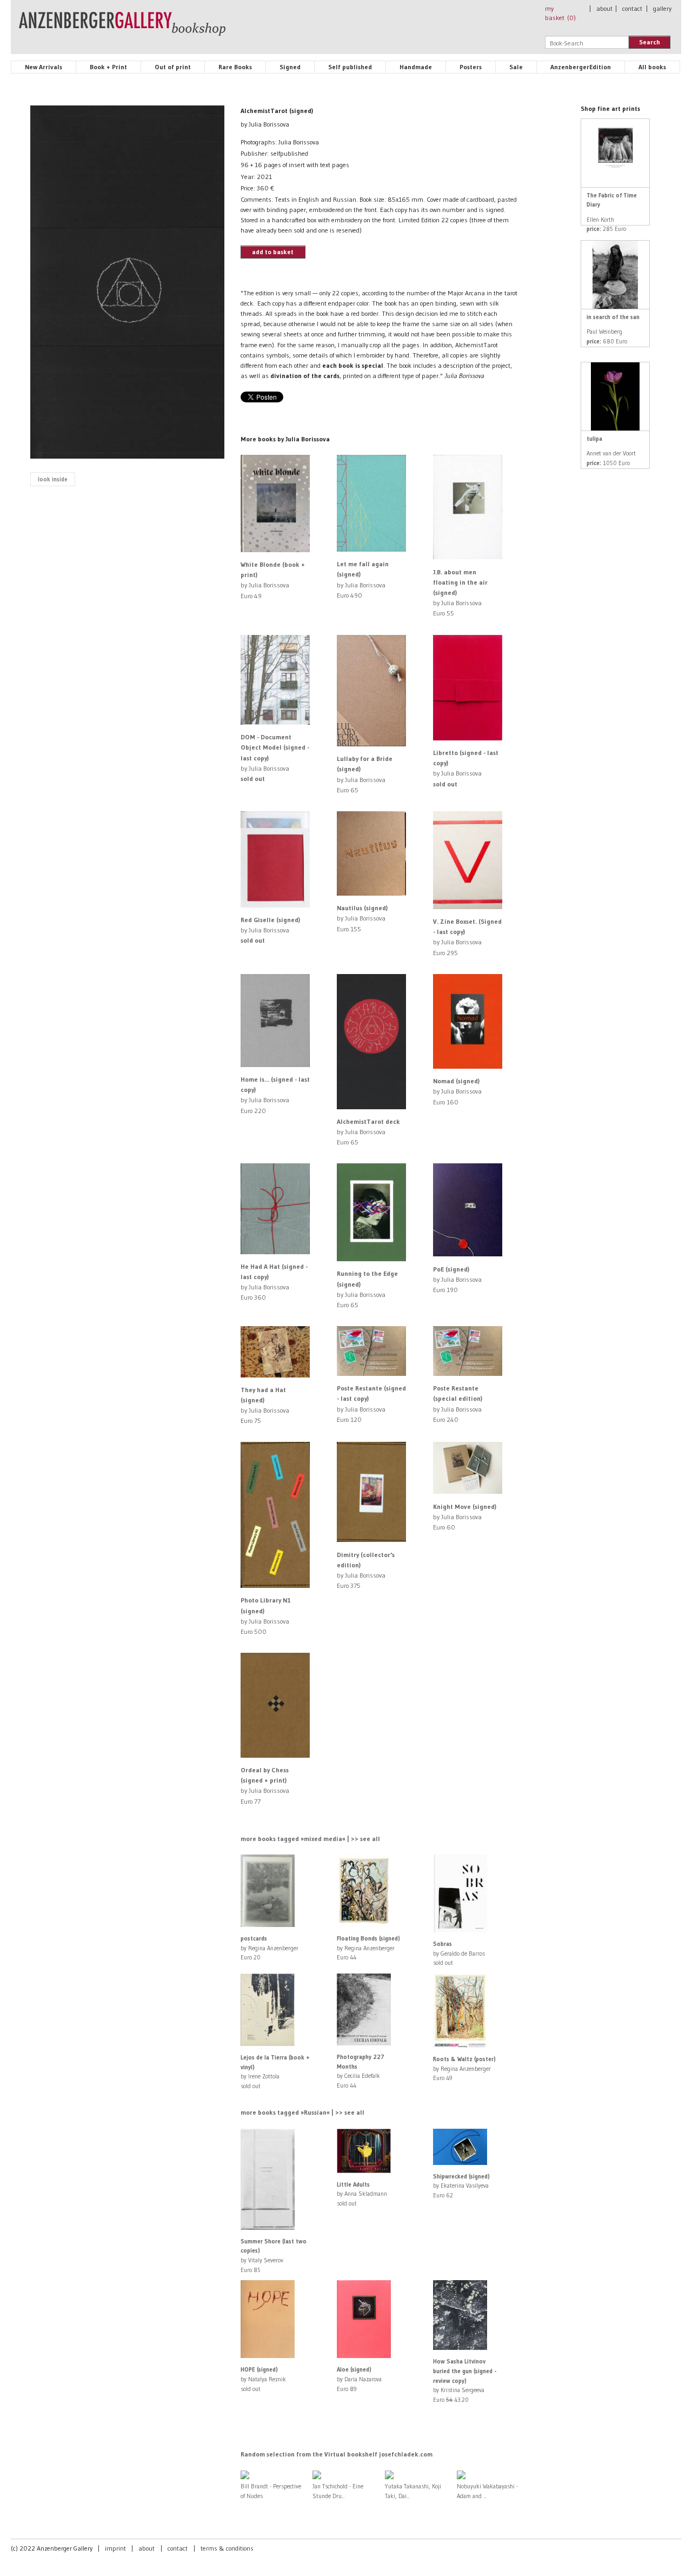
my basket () (560, 13)
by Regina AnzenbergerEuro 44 (368, 1948)
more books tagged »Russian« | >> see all (302, 2112)
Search (650, 42)
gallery (662, 8)
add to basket (273, 252)
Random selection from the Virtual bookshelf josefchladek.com (337, 2454)
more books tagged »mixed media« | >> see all (310, 1839)
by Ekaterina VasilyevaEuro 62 (461, 2186)
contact (632, 8)
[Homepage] (122, 29)
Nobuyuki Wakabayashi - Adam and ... (487, 2491)
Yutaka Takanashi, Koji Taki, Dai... (413, 2491)
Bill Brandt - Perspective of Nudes (271, 2491)
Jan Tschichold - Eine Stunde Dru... (338, 2491)
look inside (53, 479)
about (604, 8)
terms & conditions (227, 2548)
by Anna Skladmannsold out (362, 2194)
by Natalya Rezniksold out (263, 2379)
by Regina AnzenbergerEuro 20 (270, 1948)
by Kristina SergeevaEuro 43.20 (465, 2380)
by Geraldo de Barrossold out (459, 1953)
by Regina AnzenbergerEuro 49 (464, 2068)
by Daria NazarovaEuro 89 (359, 2379)
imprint (115, 2548)
